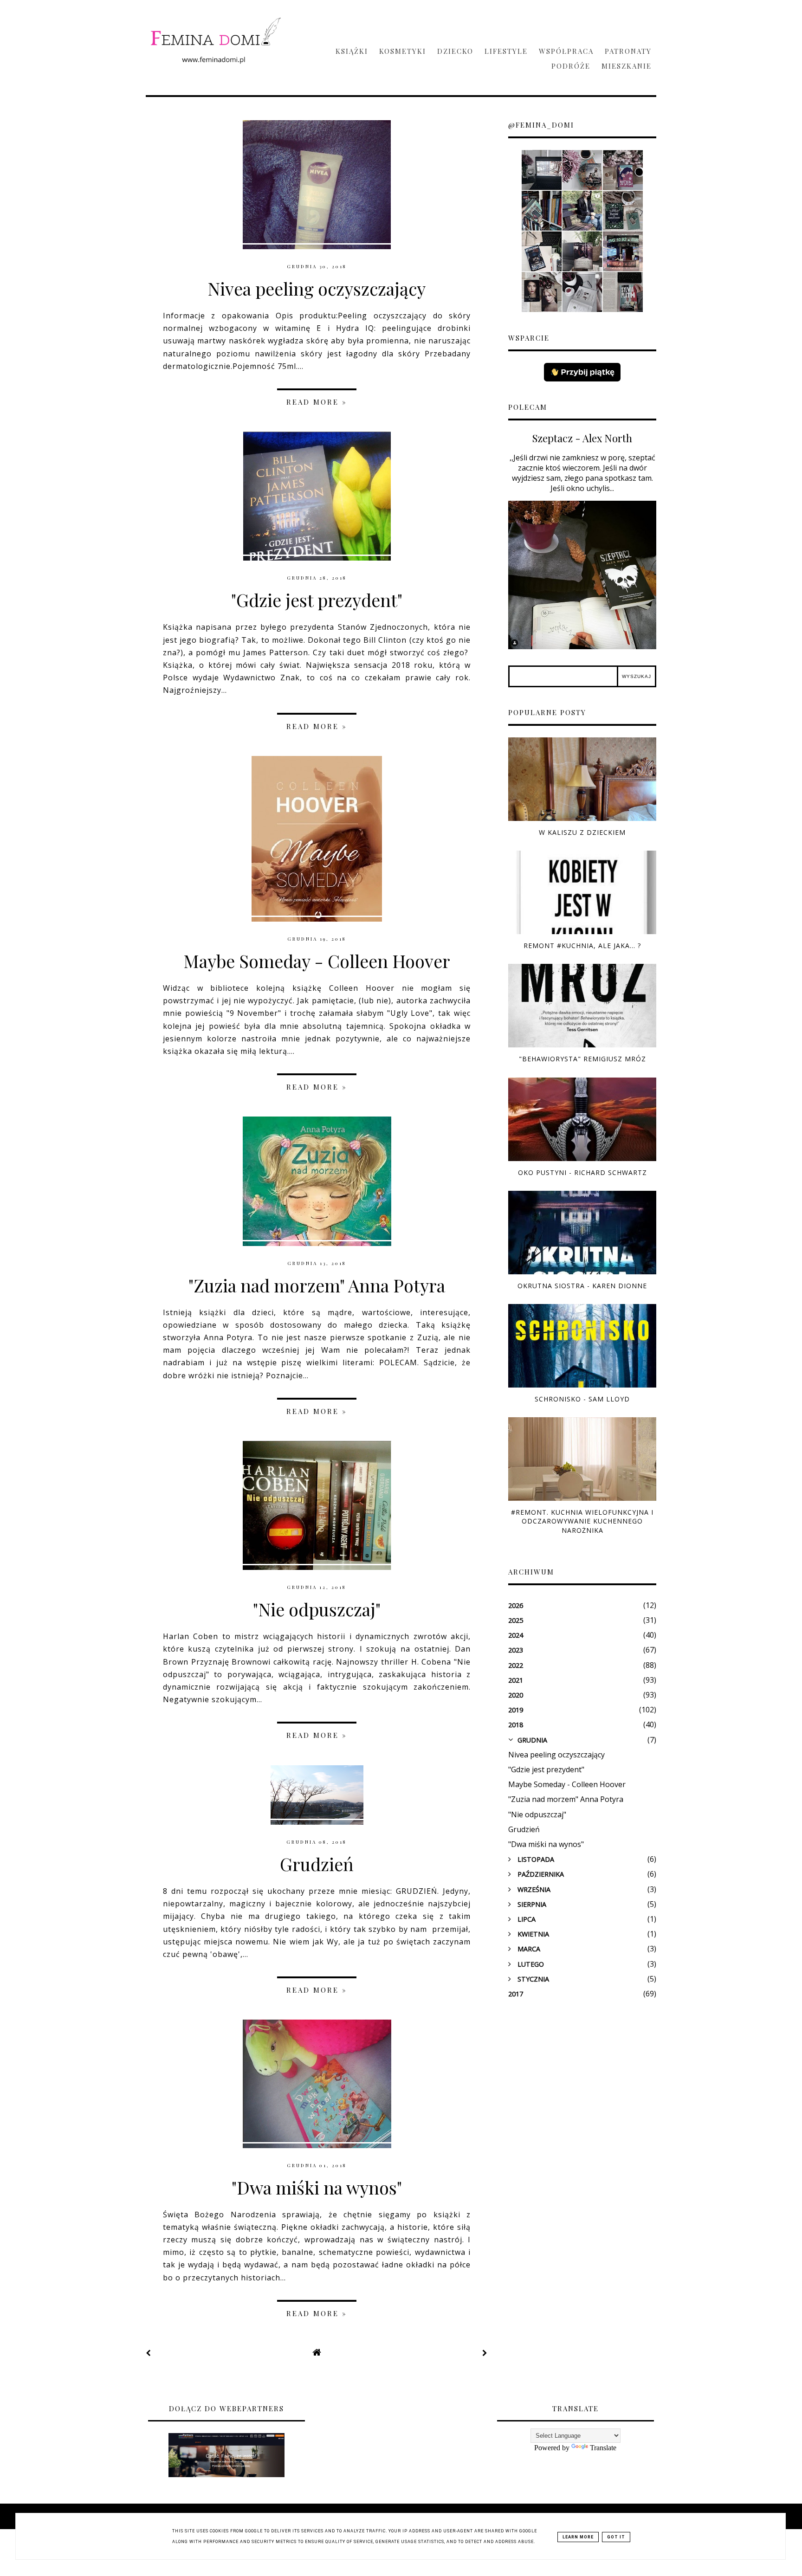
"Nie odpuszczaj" (317, 1609)
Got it (616, 2537)
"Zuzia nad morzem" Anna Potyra (317, 1285)
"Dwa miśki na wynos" (317, 2187)
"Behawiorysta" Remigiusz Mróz (582, 1059)
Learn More (578, 2537)
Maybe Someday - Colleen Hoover (317, 961)
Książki (352, 51)
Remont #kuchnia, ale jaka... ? (582, 946)
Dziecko (455, 51)
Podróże (571, 66)
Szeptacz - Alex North (582, 438)
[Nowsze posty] (149, 2353)
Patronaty (628, 51)
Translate (603, 2448)
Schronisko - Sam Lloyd (582, 1399)
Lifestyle (506, 51)
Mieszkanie (627, 66)
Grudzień (317, 1864)
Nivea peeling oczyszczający (317, 288)
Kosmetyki (403, 51)
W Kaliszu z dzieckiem (582, 832)
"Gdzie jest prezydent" (317, 600)
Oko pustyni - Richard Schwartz (582, 1172)
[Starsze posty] (485, 2353)
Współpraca (566, 51)
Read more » (317, 402)
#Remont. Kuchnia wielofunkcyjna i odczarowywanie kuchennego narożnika (582, 1521)
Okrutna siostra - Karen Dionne (582, 1286)
